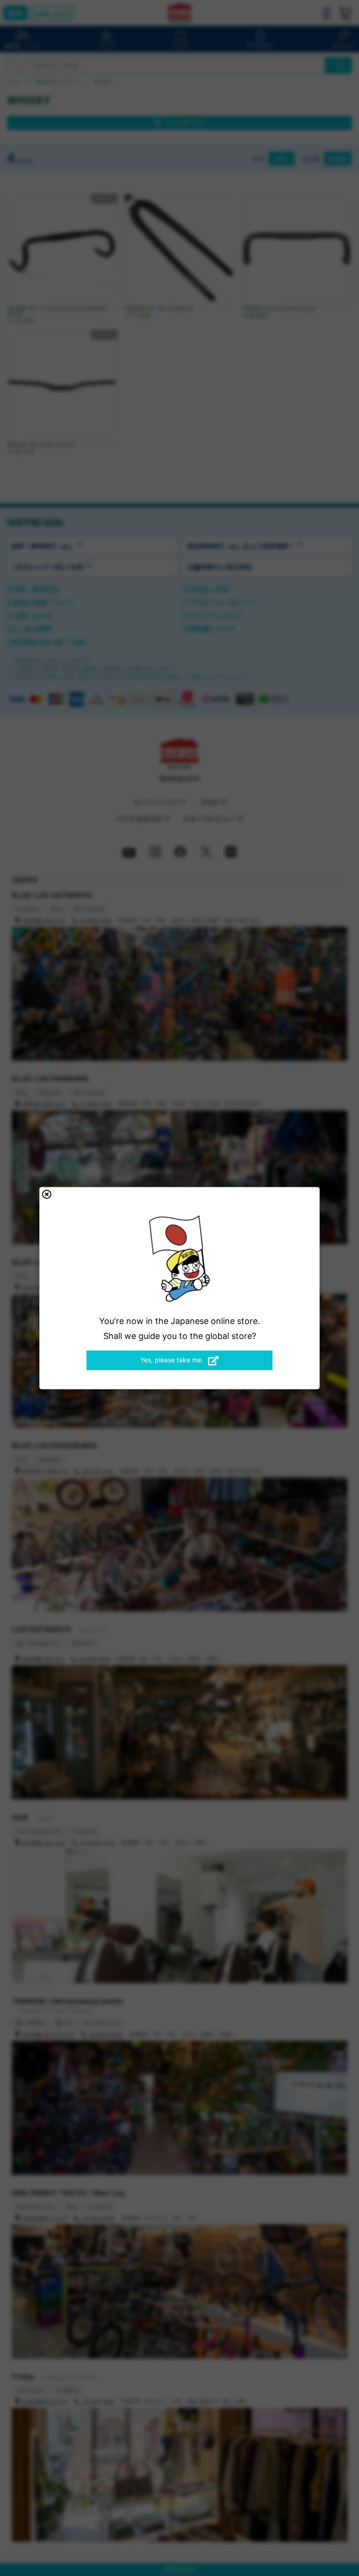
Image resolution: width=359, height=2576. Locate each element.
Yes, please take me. (172, 1360)
